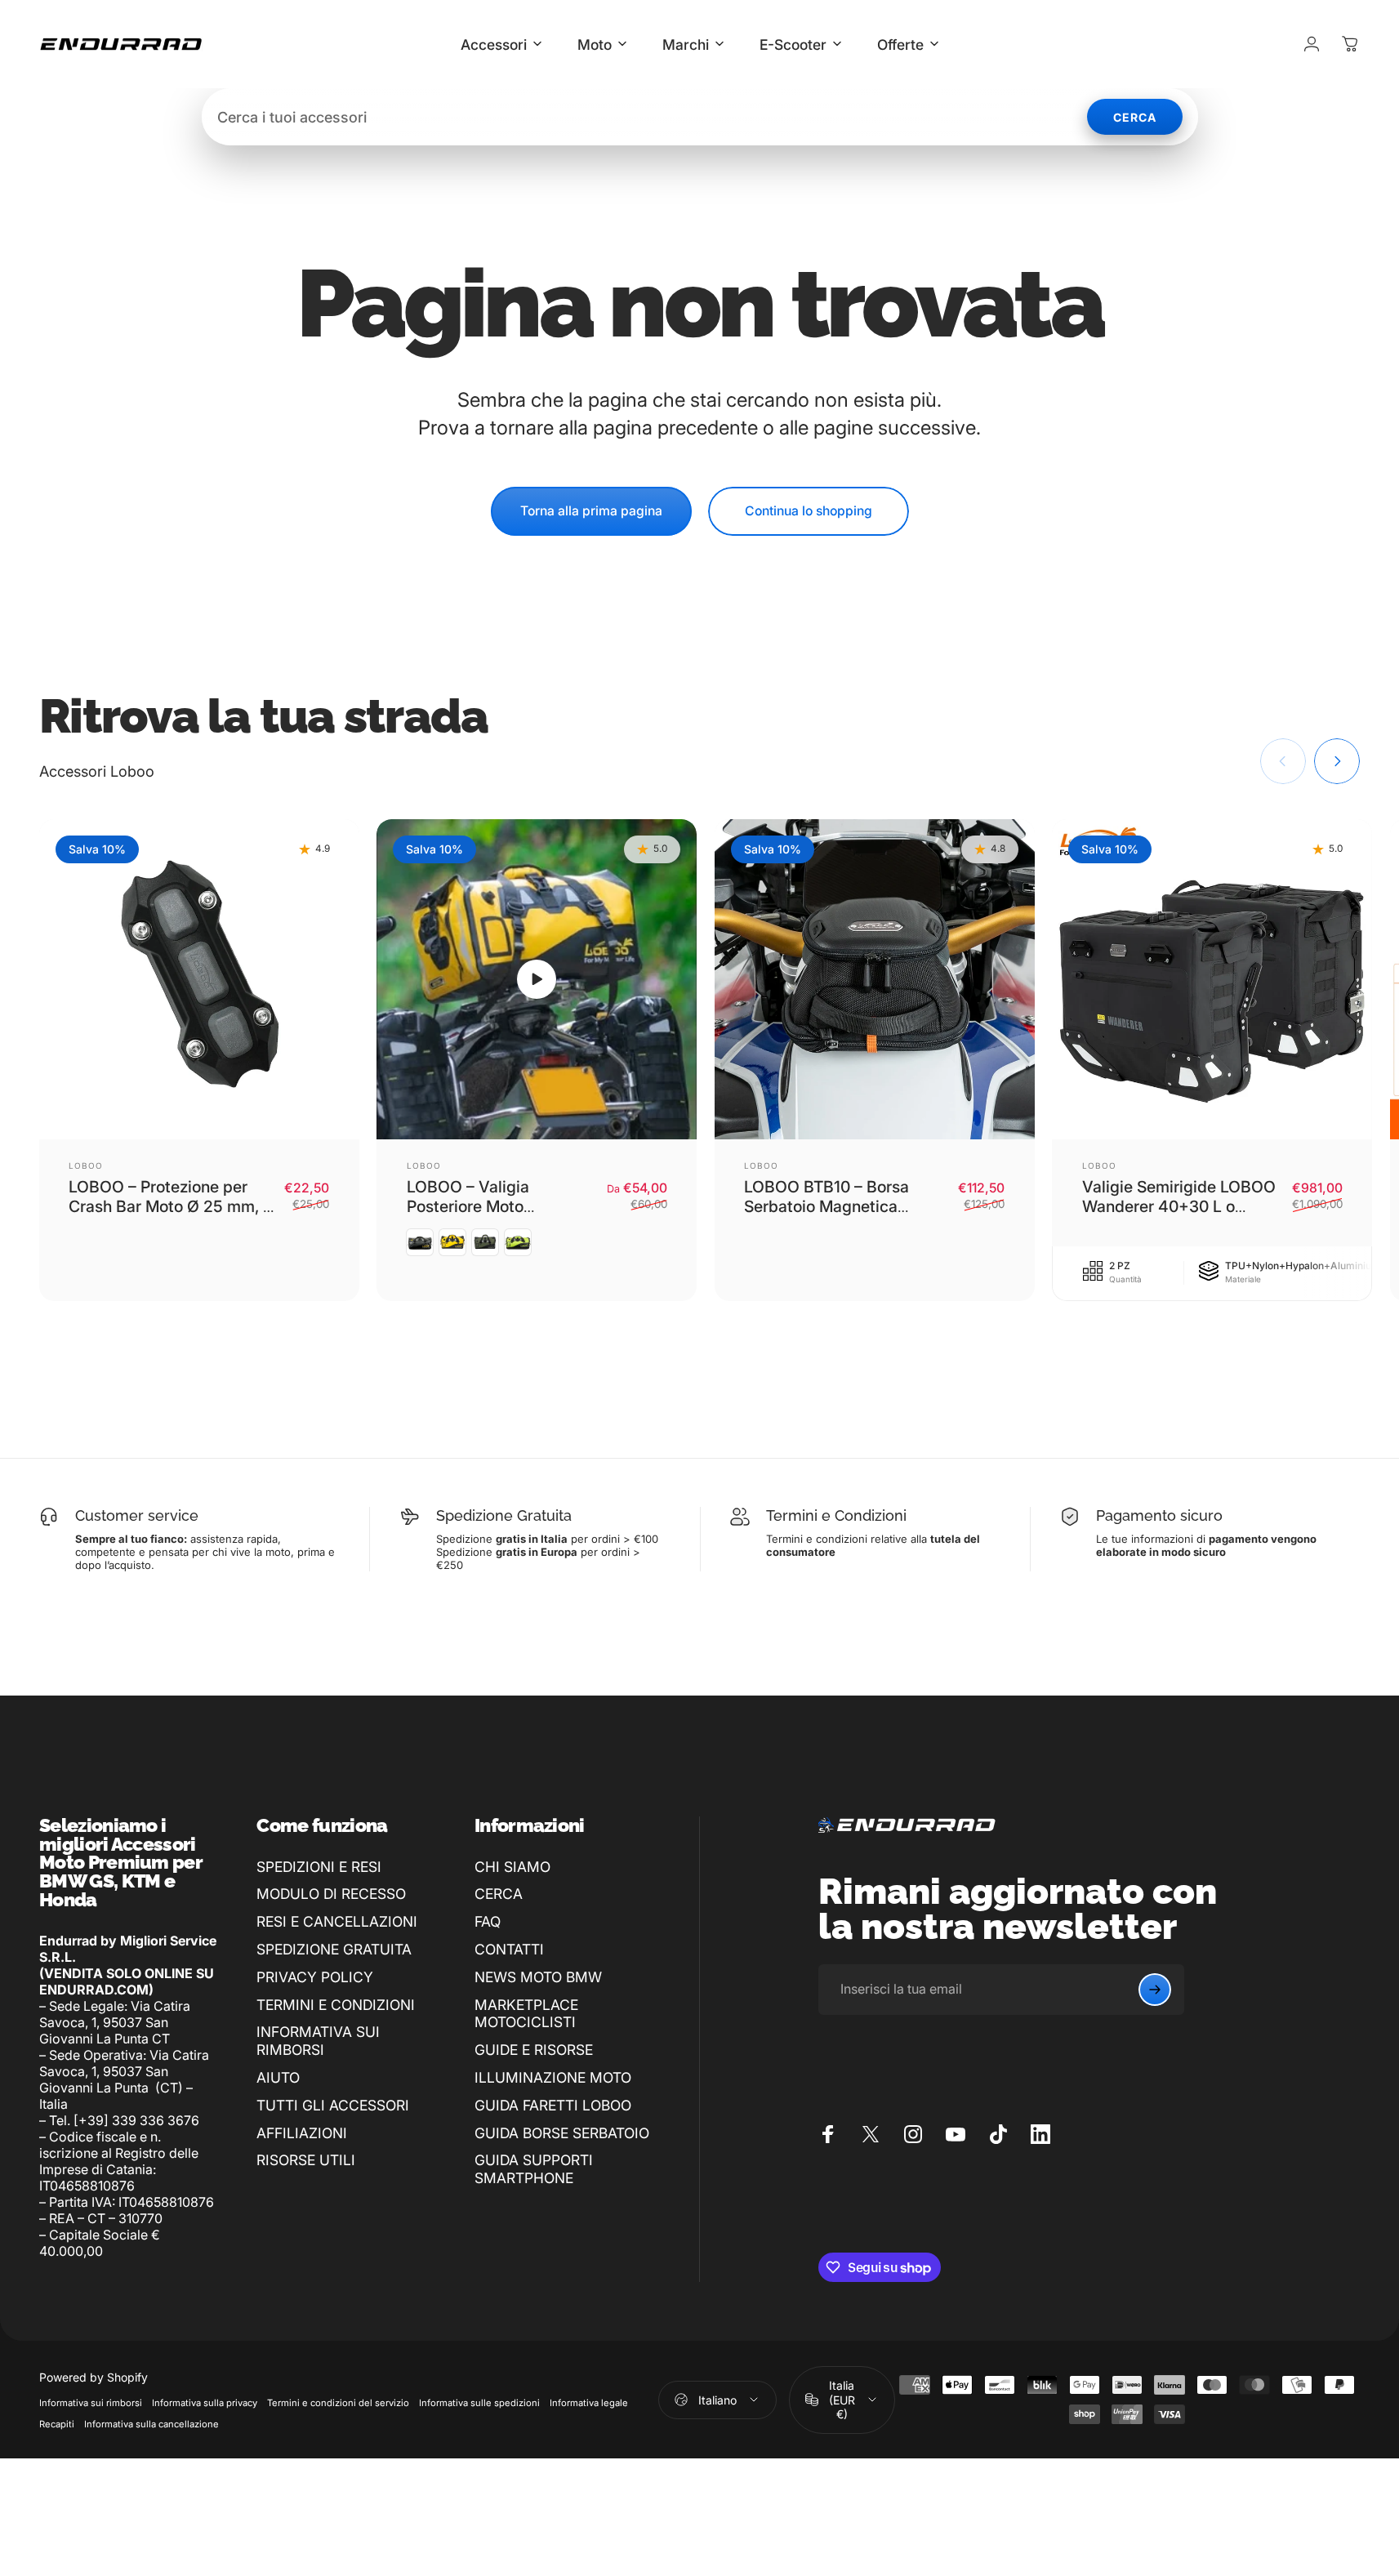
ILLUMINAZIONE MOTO (553, 2077)
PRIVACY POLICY (315, 1977)
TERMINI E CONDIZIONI (336, 2005)
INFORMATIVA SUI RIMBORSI (318, 2041)
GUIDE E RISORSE (534, 2050)
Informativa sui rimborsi (91, 2403)
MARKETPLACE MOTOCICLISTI (526, 2014)
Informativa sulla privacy (205, 2403)
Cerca (1135, 117)
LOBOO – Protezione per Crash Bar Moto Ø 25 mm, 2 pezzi (171, 1207)
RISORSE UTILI (306, 2160)
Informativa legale (589, 2403)
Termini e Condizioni (836, 1515)
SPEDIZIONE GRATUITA (334, 1949)
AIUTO (278, 2077)
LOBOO (86, 1165)
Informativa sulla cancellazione (151, 2424)
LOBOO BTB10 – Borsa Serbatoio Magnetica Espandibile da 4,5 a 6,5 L (839, 1207)
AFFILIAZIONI (302, 2133)
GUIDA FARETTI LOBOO (553, 2105)
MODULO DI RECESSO (331, 1894)
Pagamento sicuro (1159, 1515)
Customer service (137, 1515)
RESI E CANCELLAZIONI (337, 1921)
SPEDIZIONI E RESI (319, 1867)
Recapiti (57, 2424)
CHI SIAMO (512, 1867)
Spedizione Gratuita (504, 1515)
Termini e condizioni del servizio (338, 2403)
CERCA (499, 1894)
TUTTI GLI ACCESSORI (333, 2105)
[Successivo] (1337, 761)
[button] (537, 979)
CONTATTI (509, 1949)
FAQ (488, 1921)
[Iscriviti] (1155, 1990)
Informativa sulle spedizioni (479, 2403)
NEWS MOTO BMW (538, 1977)
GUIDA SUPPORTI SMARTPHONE (534, 2169)
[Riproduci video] (537, 979)
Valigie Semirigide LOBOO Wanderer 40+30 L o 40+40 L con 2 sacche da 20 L (1179, 1217)
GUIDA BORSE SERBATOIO (562, 2133)
